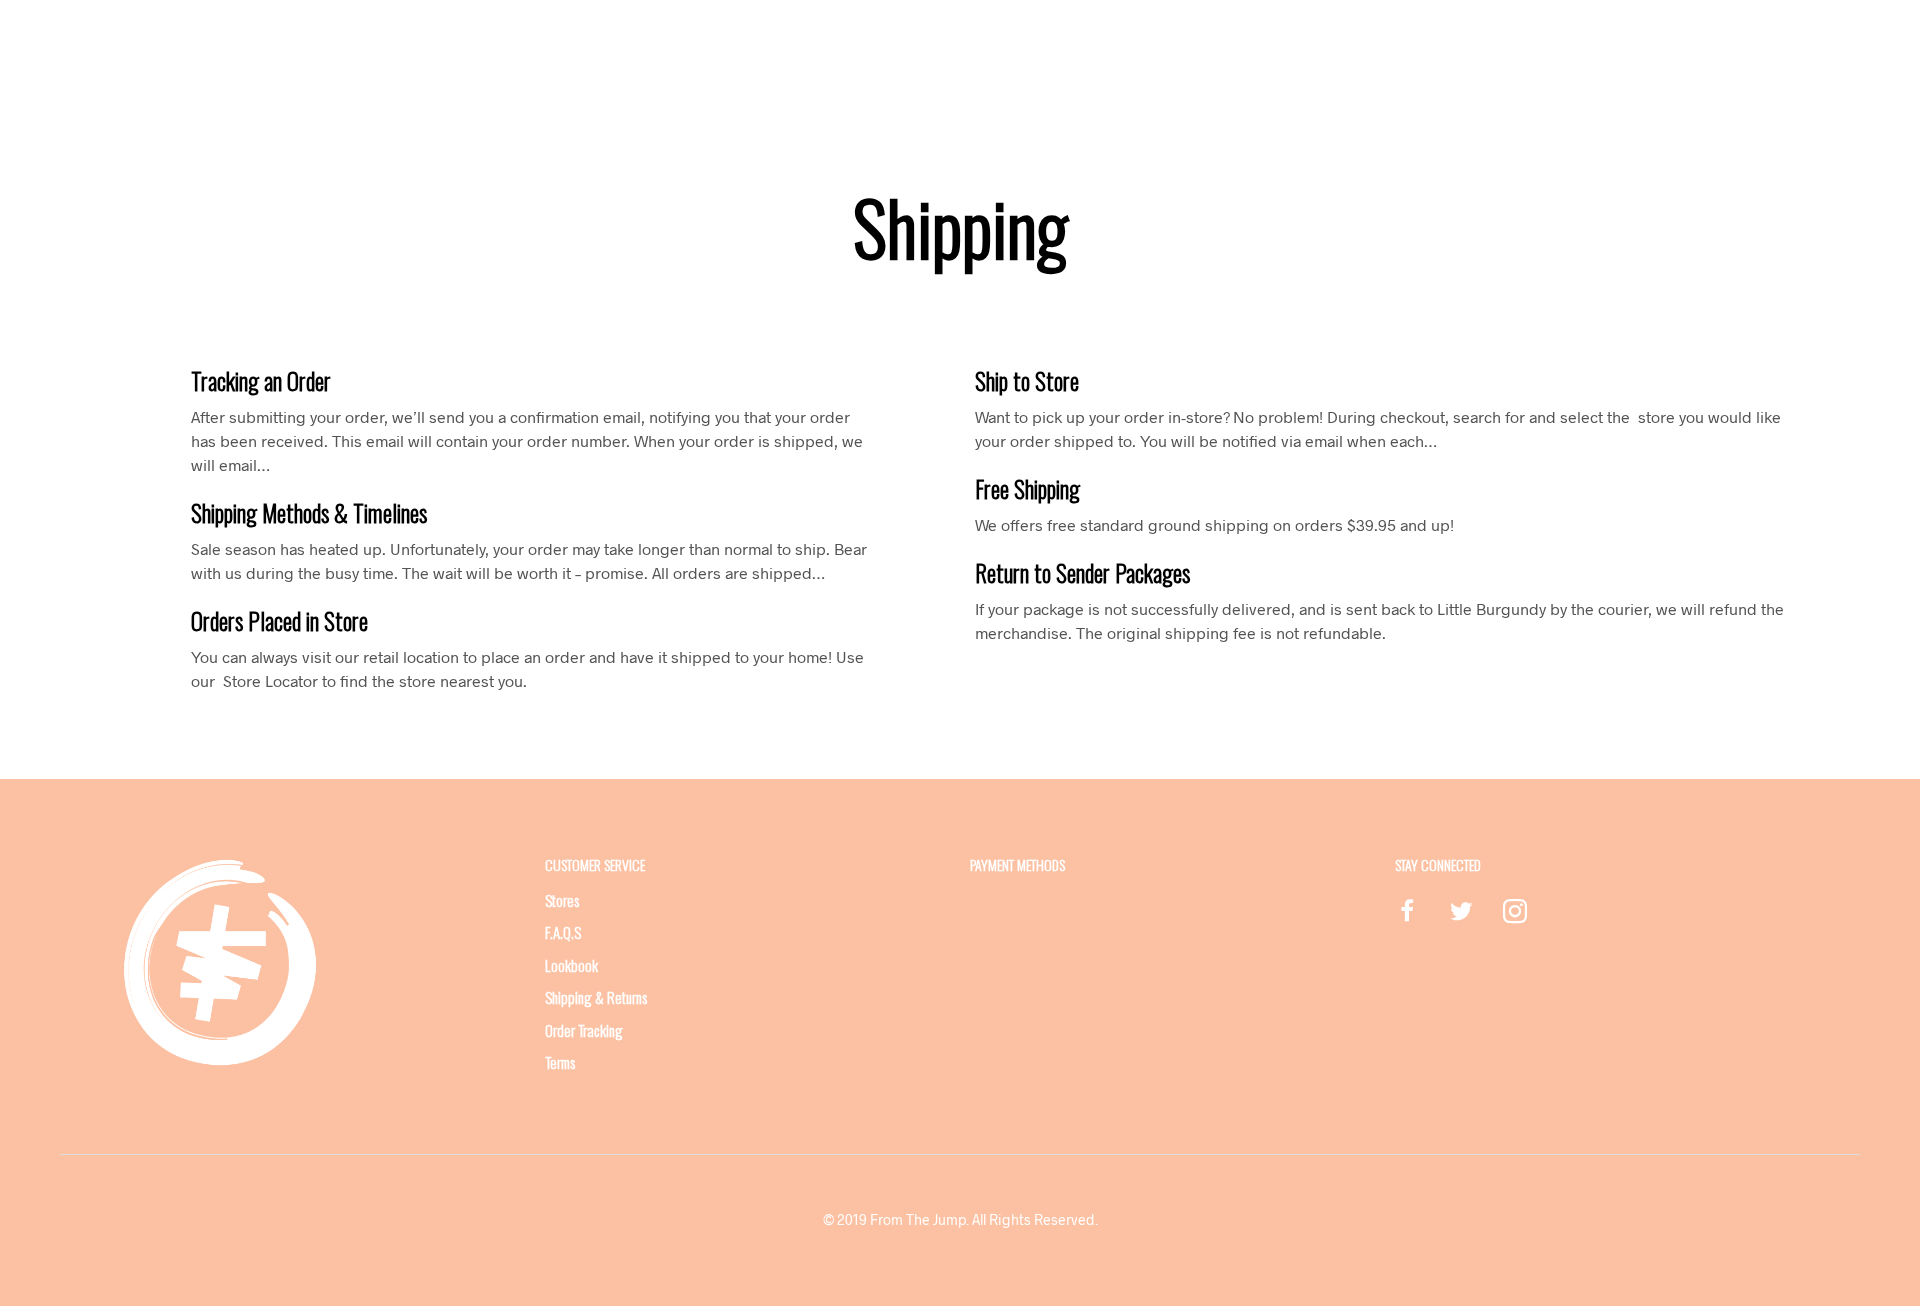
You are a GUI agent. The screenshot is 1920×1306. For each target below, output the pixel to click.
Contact (1204, 58)
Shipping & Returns (596, 997)
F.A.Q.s (563, 932)
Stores (1132, 58)
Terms (560, 1062)
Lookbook (1055, 58)
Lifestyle (858, 58)
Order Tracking (584, 1030)
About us (719, 58)
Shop (789, 58)
